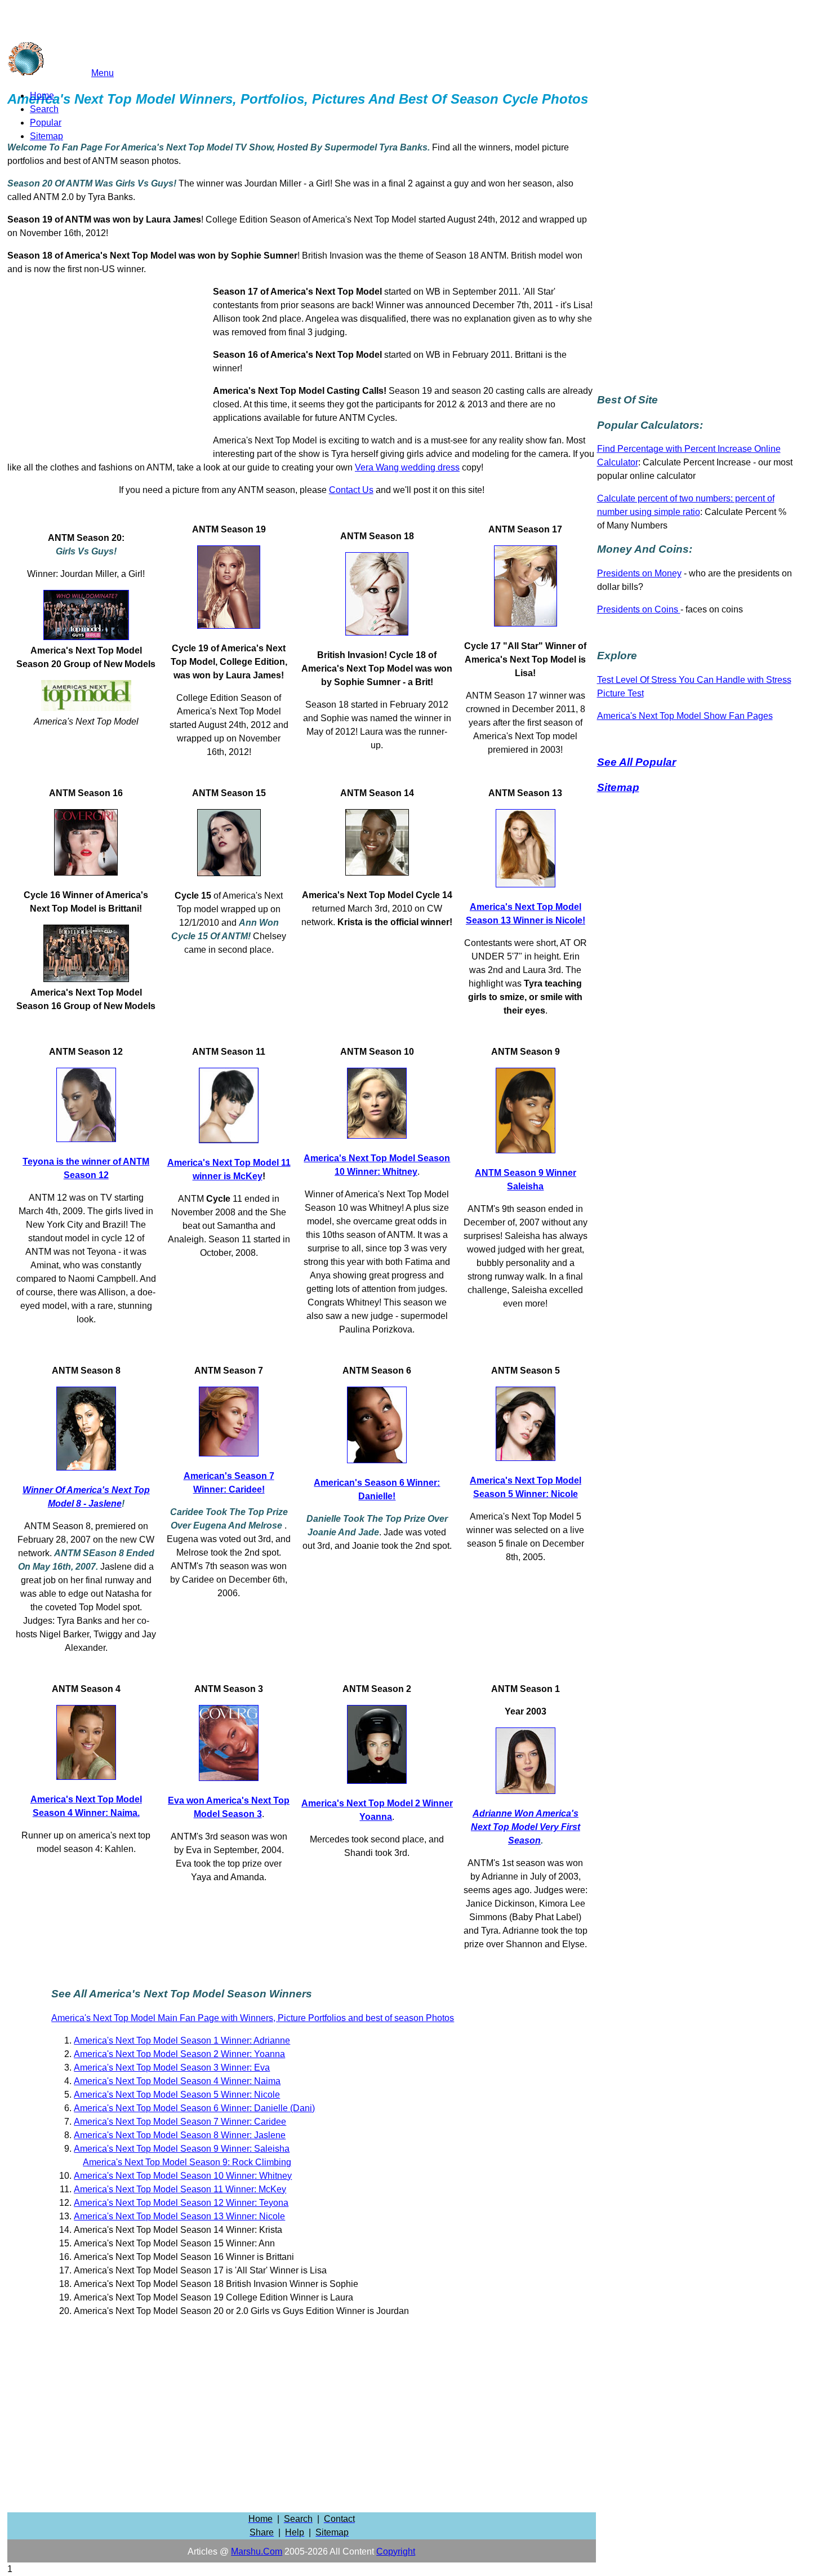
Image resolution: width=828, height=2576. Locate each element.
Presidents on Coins (639, 609)
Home (42, 96)
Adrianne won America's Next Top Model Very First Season (526, 1827)
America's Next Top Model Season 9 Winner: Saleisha (182, 2149)
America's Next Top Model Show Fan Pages (685, 716)
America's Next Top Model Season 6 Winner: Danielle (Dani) (194, 2108)
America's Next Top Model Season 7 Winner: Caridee (180, 2122)
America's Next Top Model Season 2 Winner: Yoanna (179, 2054)
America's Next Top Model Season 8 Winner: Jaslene (180, 2135)
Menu (103, 73)
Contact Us (351, 490)
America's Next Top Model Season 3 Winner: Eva (172, 2068)
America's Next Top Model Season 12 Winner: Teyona (181, 2203)
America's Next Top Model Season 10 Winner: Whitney (183, 2176)
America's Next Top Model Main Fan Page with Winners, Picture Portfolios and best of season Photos (253, 2018)
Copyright (396, 2551)
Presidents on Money (639, 573)
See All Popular (636, 762)
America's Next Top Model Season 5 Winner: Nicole (177, 2095)
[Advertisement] (110, 372)
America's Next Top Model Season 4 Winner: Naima (177, 2081)
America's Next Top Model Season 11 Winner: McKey (180, 2189)
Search (44, 109)
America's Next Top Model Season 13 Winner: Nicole (179, 2216)
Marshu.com (257, 2551)
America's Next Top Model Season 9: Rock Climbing (187, 2162)
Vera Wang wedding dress (407, 467)
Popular (46, 123)
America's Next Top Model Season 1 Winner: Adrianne (182, 2040)
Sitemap (46, 136)
